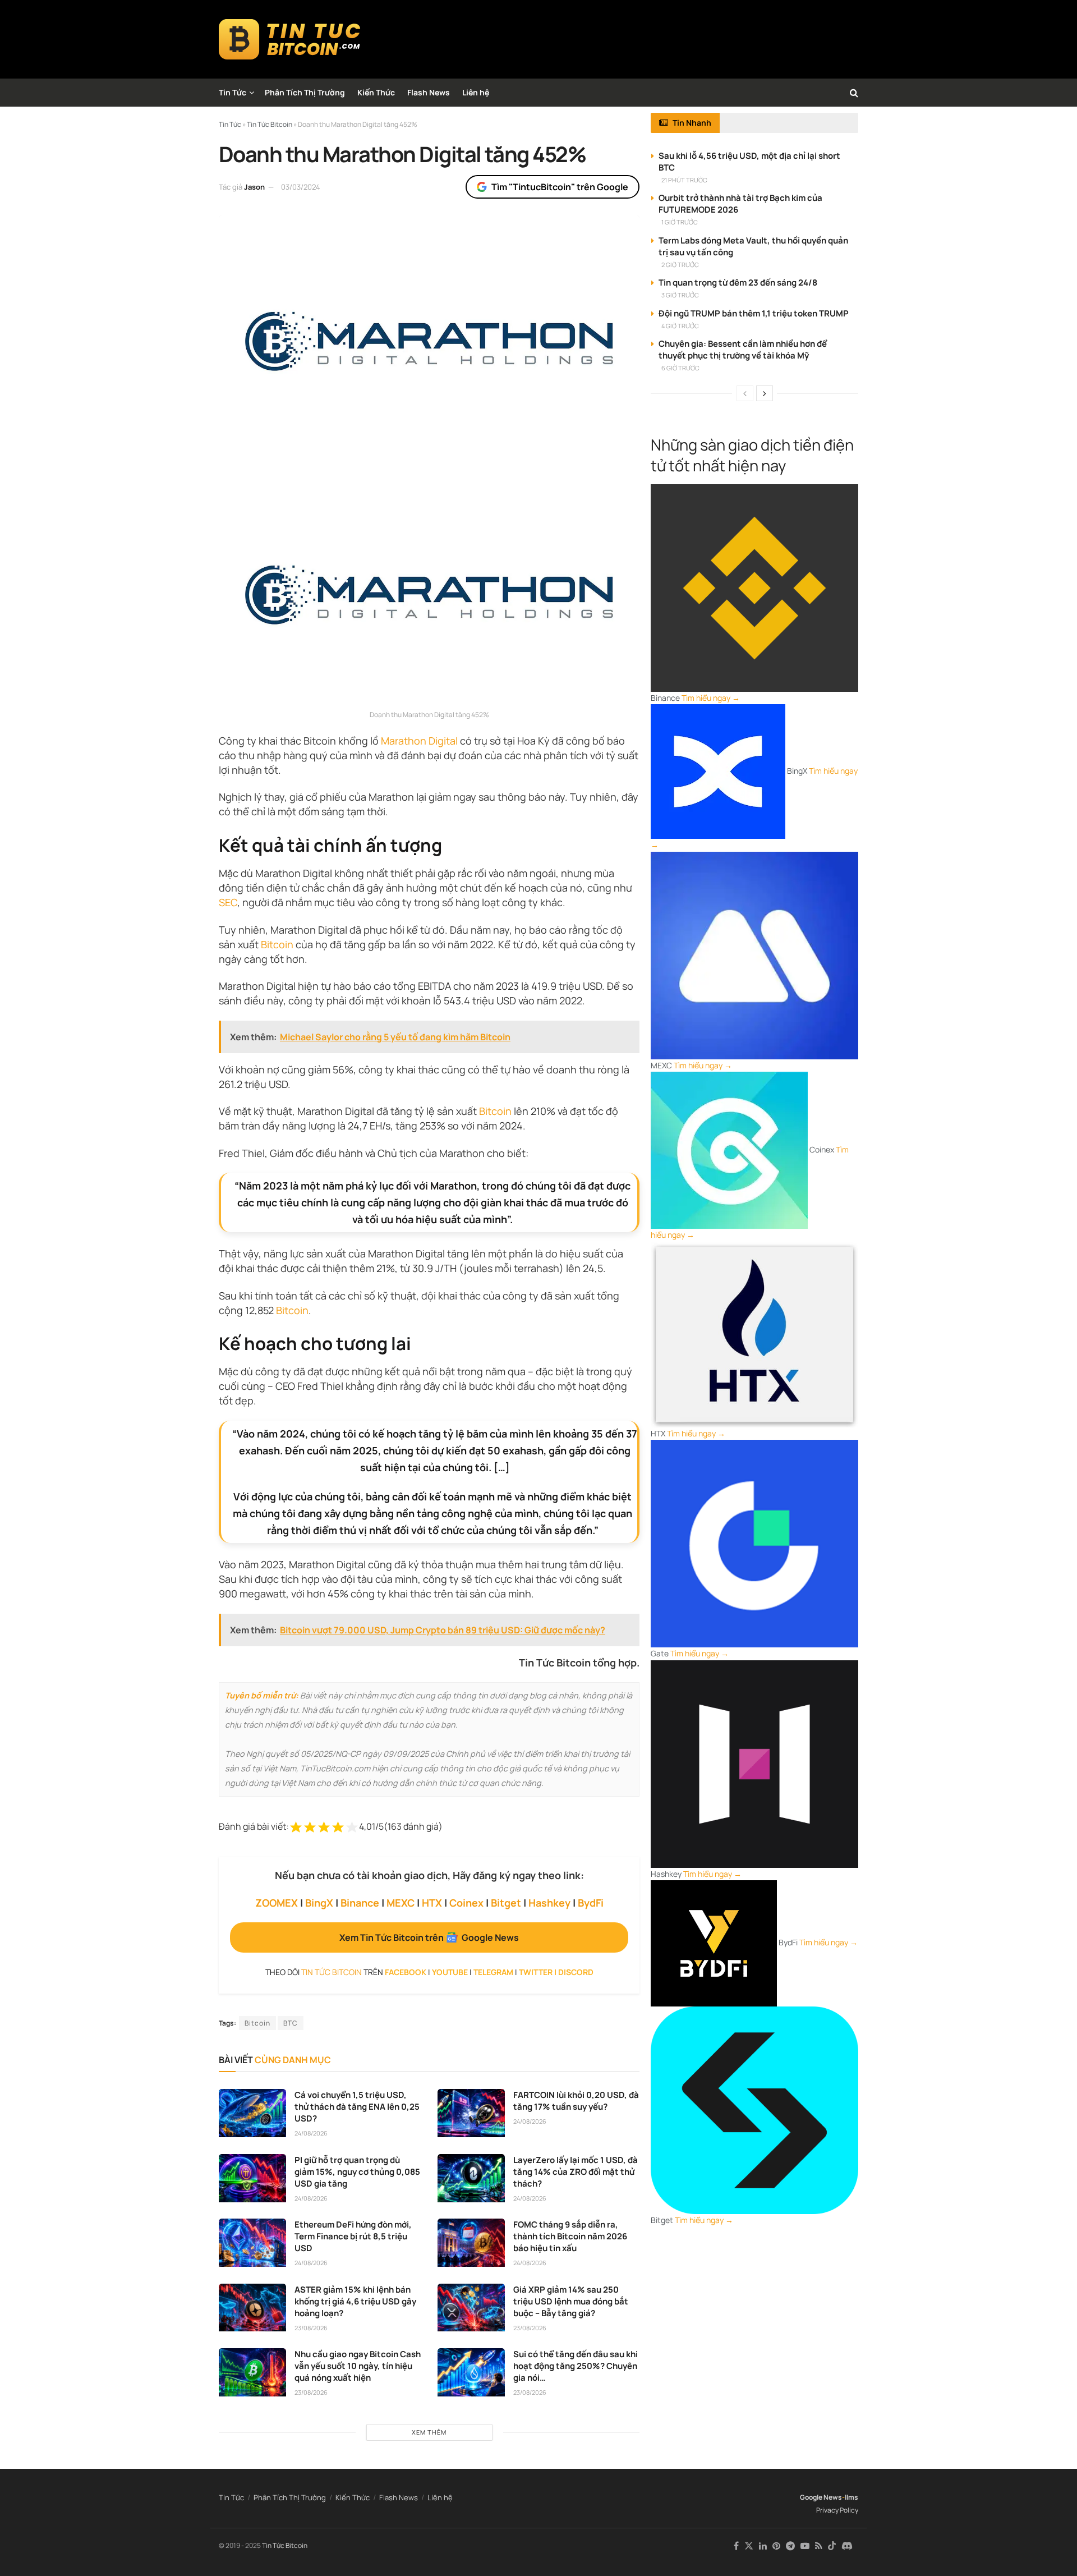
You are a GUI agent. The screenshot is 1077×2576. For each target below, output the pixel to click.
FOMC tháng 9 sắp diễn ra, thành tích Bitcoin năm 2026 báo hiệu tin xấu (570, 2236)
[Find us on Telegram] (790, 2546)
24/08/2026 (311, 2133)
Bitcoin (277, 944)
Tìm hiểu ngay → (711, 698)
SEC (228, 902)
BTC (291, 2023)
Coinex (466, 1903)
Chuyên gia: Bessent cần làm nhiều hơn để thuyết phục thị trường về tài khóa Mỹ (743, 350)
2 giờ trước (680, 265)
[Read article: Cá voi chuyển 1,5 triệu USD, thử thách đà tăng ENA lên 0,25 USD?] (252, 2113)
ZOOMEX (277, 1903)
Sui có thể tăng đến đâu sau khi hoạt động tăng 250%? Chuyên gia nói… (576, 2366)
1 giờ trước (680, 222)
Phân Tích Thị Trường (305, 92)
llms (852, 2497)
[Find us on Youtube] (805, 2546)
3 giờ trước (680, 295)
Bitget (506, 1903)
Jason (254, 187)
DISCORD (576, 1972)
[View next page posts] (765, 393)
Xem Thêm (429, 2432)
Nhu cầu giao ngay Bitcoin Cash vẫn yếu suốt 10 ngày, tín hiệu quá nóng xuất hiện (358, 2366)
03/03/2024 (301, 187)
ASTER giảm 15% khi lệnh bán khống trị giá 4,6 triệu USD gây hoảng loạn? (355, 2301)
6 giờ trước (680, 368)
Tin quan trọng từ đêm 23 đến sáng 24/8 (738, 283)
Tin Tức (233, 92)
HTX (432, 1903)
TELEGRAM (493, 1972)
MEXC (401, 1903)
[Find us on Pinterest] (776, 2546)
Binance (360, 1903)
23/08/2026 (311, 2328)
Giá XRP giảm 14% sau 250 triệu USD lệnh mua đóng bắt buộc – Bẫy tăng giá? (571, 2301)
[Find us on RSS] (819, 2546)
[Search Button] (854, 93)
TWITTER (536, 1972)
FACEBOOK (406, 1972)
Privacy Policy (837, 2510)
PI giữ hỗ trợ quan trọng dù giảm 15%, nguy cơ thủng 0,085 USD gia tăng (357, 2172)
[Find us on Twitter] (749, 2546)
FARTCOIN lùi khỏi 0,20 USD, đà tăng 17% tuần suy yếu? (576, 2101)
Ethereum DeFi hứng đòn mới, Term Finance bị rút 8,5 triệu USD (353, 2236)
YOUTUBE (450, 1972)
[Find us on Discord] (847, 2546)
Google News (821, 2497)
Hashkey (549, 1903)
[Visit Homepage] (290, 39)
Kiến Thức (376, 92)
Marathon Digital (419, 741)
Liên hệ (476, 92)
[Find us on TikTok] (832, 2546)
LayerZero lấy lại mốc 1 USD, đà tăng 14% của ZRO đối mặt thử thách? (576, 2172)
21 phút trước (684, 180)
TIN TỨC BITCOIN (332, 1972)
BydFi (591, 1903)
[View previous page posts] (745, 393)
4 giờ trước (680, 326)
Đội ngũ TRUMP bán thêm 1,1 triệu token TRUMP (754, 313)
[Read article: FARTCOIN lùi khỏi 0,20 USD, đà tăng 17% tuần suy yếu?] (471, 2113)
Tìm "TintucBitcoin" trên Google (560, 187)
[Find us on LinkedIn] (763, 2546)
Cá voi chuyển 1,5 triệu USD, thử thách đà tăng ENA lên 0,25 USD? (357, 2107)
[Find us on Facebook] (736, 2546)
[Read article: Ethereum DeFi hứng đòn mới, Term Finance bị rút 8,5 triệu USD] (252, 2243)
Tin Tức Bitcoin (285, 2545)
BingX (319, 1903)
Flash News (429, 92)
